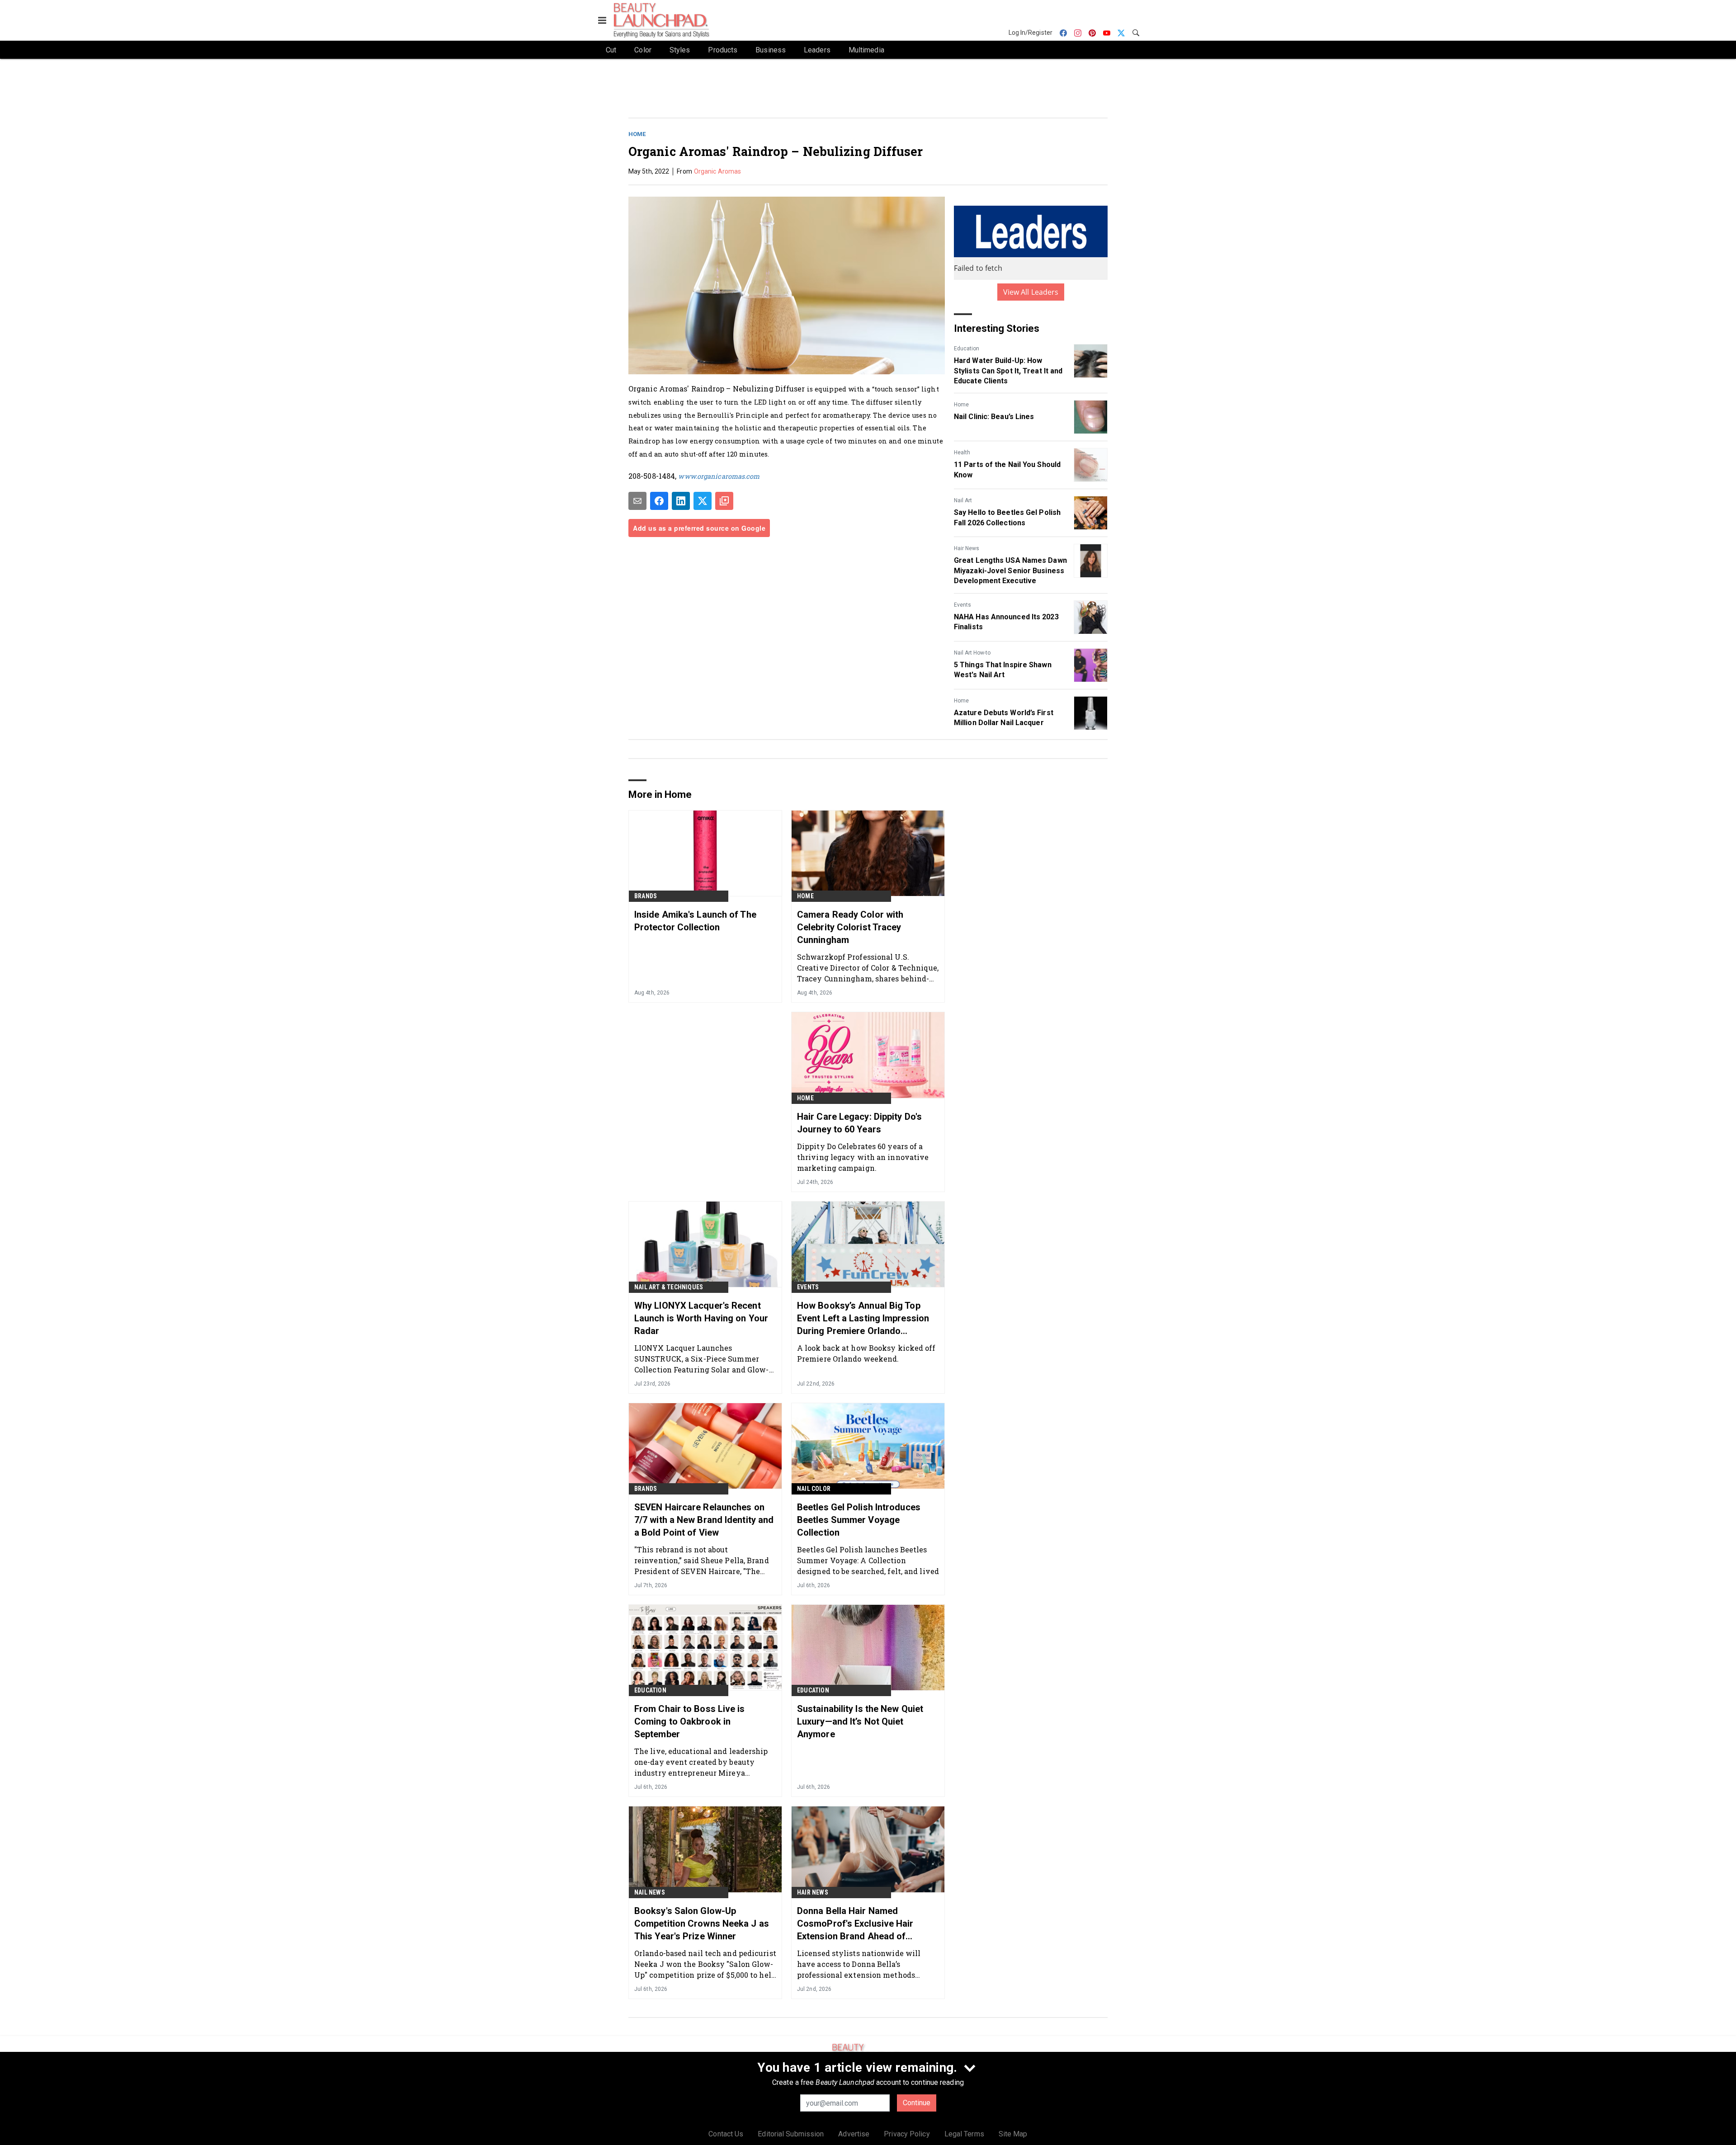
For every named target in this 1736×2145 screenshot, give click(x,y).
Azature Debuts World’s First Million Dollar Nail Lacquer (1004, 718)
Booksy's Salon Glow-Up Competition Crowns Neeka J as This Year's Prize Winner (702, 1923)
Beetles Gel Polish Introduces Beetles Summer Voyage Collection (859, 1520)
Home (637, 134)
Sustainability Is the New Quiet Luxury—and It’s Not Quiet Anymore (860, 1721)
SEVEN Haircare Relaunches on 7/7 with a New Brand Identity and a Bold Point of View (704, 1520)
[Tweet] (703, 501)
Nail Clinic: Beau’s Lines (994, 417)
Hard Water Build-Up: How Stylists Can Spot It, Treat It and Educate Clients (1008, 371)
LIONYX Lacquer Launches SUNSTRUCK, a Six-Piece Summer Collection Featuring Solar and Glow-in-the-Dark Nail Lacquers (702, 1359)
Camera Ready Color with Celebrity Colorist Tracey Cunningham (850, 927)
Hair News (967, 548)
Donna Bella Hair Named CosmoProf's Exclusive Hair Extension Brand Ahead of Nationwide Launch (855, 1924)
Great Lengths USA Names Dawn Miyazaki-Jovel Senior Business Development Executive (1010, 570)
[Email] (637, 501)
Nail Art (963, 500)
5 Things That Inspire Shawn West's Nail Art (1003, 670)
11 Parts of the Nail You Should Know (1007, 469)
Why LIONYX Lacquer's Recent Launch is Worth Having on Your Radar (701, 1318)
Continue (917, 2103)
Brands (646, 896)
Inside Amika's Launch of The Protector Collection (695, 921)
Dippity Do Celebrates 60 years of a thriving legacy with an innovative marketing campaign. (863, 1157)
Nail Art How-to (972, 653)
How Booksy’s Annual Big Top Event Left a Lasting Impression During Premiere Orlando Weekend (863, 1319)
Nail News (650, 1892)
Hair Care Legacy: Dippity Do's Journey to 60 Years (859, 1123)
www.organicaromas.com (719, 476)
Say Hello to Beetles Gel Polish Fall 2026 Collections (1007, 517)
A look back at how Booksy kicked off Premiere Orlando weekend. (866, 1353)
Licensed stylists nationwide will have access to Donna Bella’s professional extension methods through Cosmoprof (859, 1964)
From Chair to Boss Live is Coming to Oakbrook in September (690, 1721)
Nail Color (814, 1489)
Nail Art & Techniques (669, 1287)
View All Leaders (1031, 292)
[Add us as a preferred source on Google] (724, 501)
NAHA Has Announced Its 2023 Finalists (1006, 622)
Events (962, 605)
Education (967, 349)
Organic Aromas (717, 171)
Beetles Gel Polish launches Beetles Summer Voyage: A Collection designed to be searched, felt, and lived (868, 1560)
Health (962, 453)
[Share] (659, 501)
